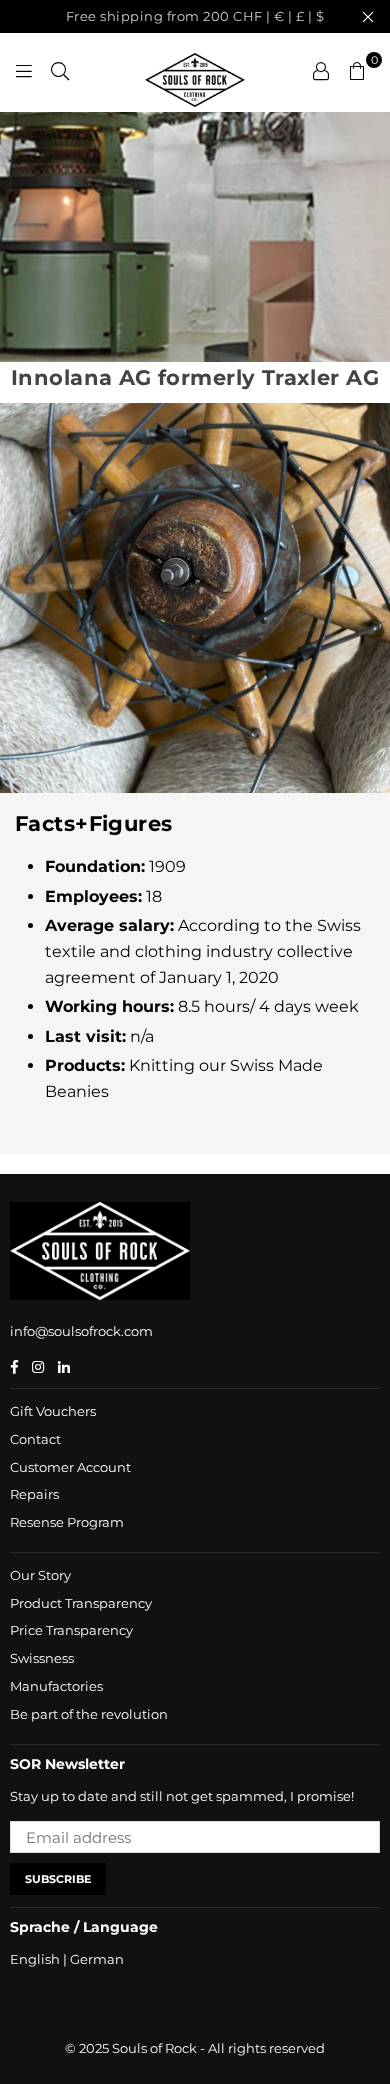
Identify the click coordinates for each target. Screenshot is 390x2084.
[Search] (60, 70)
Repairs (34, 1494)
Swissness (42, 1658)
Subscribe (58, 1879)
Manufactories (56, 1686)
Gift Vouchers (53, 1411)
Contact (35, 1439)
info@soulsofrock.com (81, 1331)
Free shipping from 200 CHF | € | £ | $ (195, 16)
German (97, 1959)
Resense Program (67, 1522)
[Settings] (321, 70)
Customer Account (70, 1467)
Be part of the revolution (89, 1714)
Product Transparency (81, 1603)
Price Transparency (71, 1630)
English (35, 1959)
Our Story (40, 1575)
